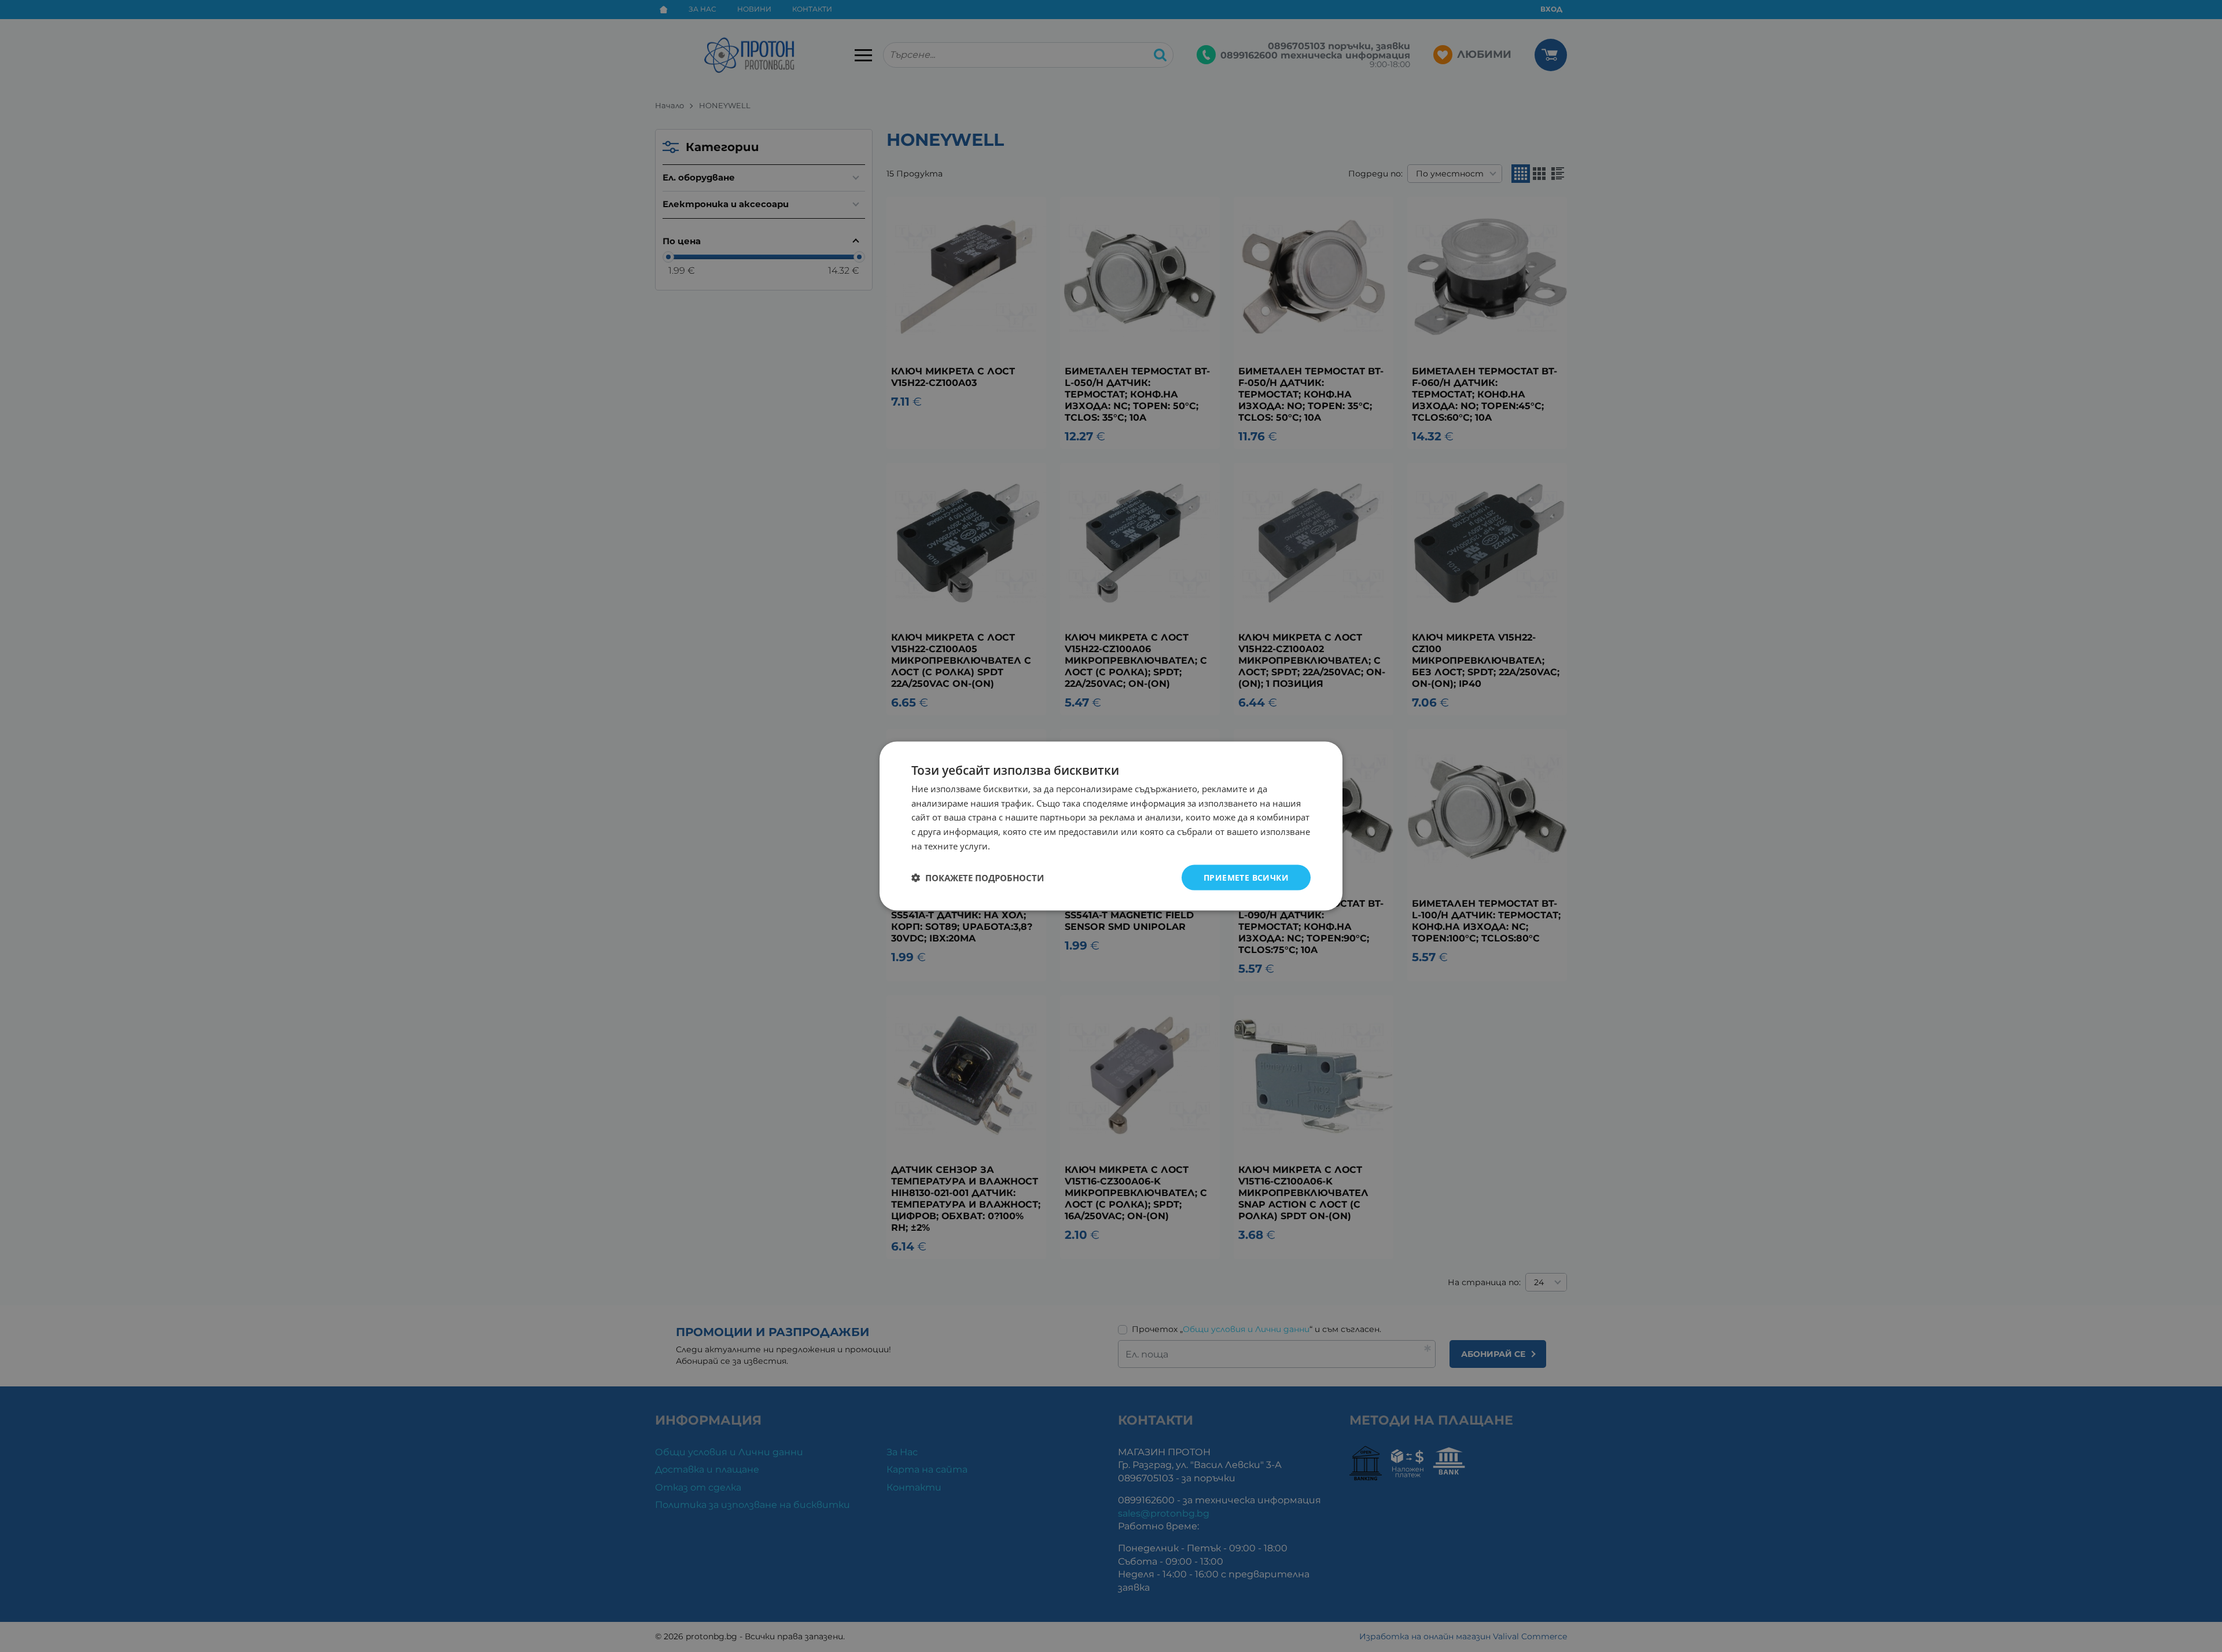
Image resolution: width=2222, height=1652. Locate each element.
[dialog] (1111, 826)
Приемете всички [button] (1246, 877)
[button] (978, 878)
